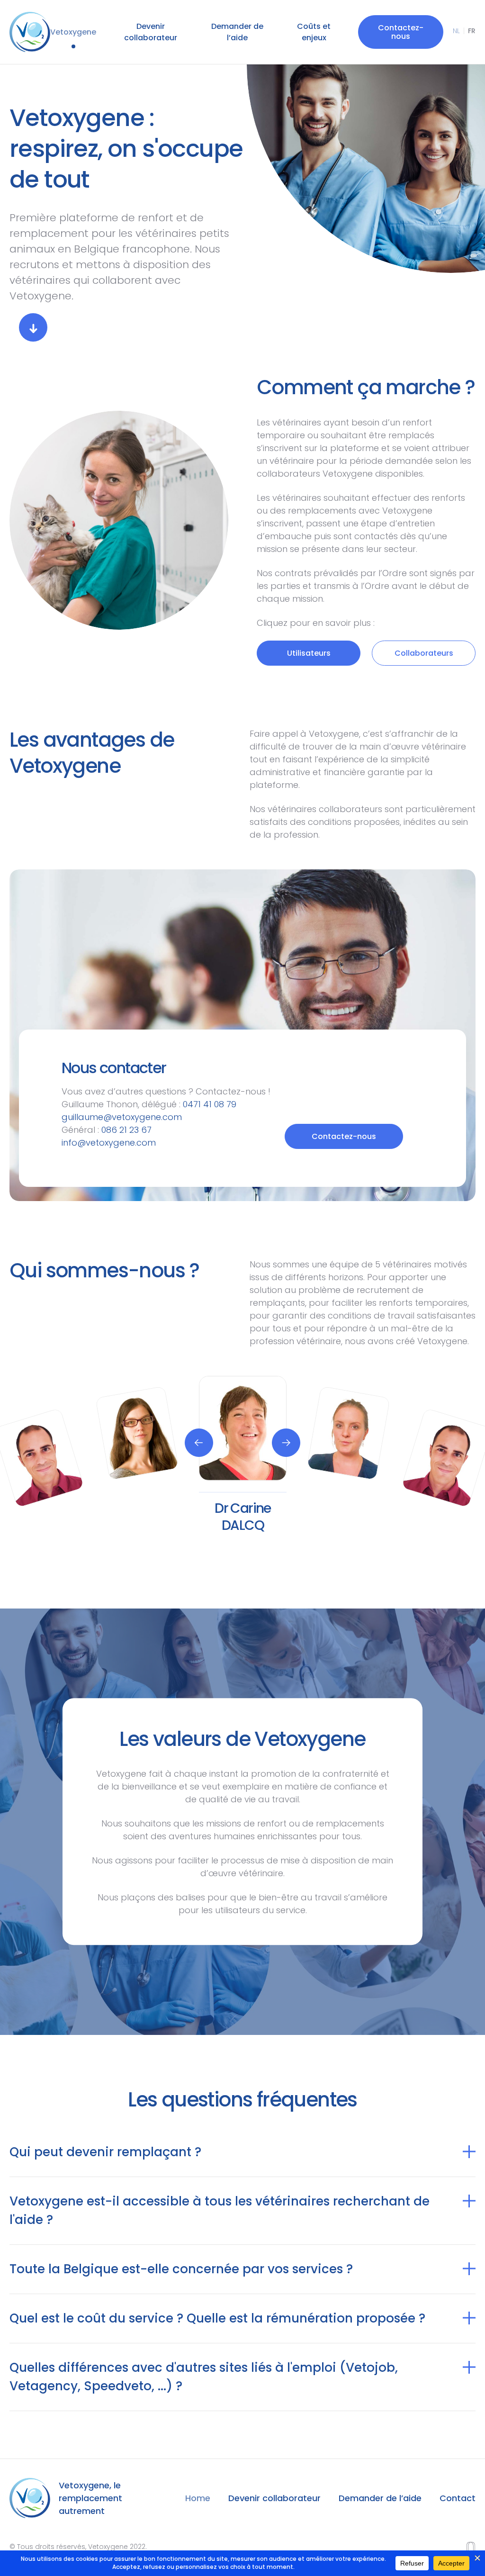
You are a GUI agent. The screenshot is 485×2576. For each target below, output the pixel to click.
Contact (458, 2498)
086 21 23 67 (126, 1130)
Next (286, 1443)
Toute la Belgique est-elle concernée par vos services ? (181, 2269)
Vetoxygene (73, 32)
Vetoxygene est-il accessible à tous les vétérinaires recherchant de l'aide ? (220, 2210)
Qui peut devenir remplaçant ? (105, 2152)
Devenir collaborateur (151, 32)
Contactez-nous (401, 32)
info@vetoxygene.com (109, 1143)
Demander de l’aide (237, 32)
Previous (199, 1443)
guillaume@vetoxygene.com (122, 1117)
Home (198, 2498)
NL (456, 31)
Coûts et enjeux (314, 32)
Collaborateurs (424, 653)
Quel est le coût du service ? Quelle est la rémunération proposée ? (217, 2318)
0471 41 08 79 (210, 1104)
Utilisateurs (309, 653)
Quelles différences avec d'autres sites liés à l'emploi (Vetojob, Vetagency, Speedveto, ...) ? (204, 2377)
